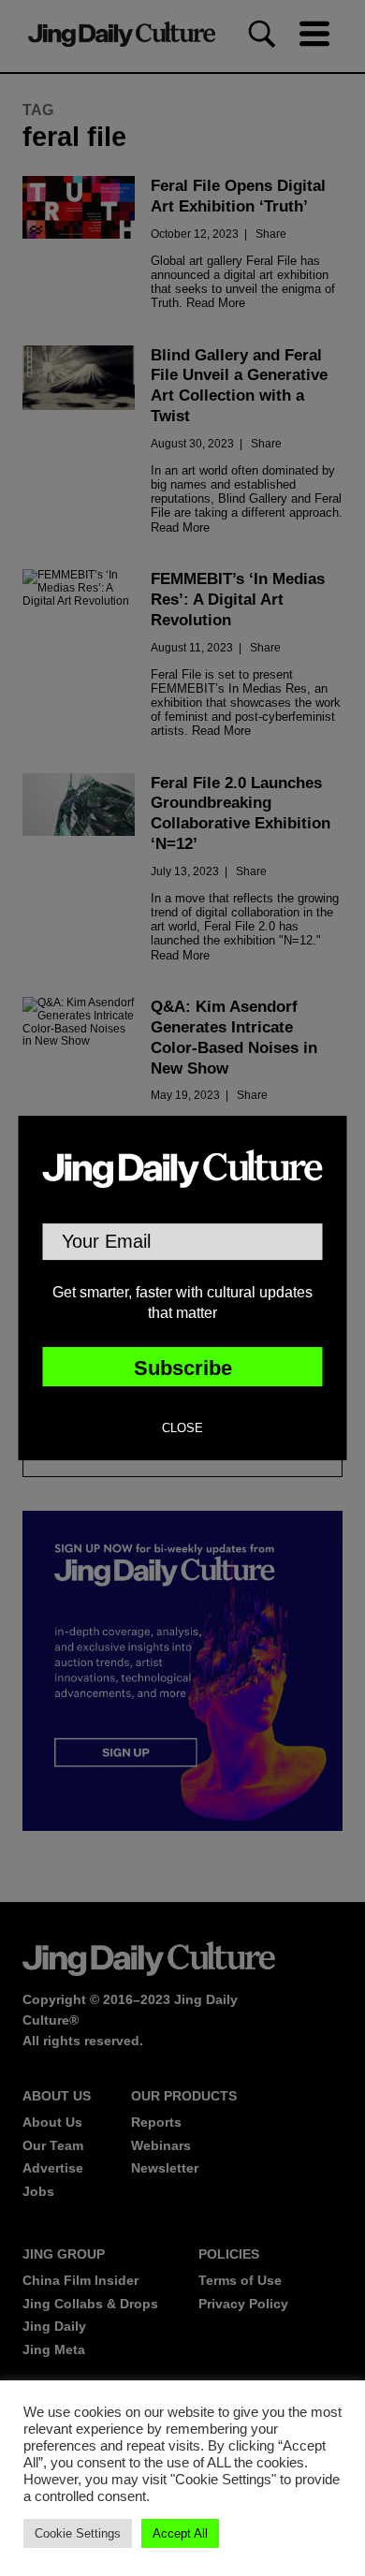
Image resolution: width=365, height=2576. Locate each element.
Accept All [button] (180, 2533)
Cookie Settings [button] (78, 2533)
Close (182, 1428)
